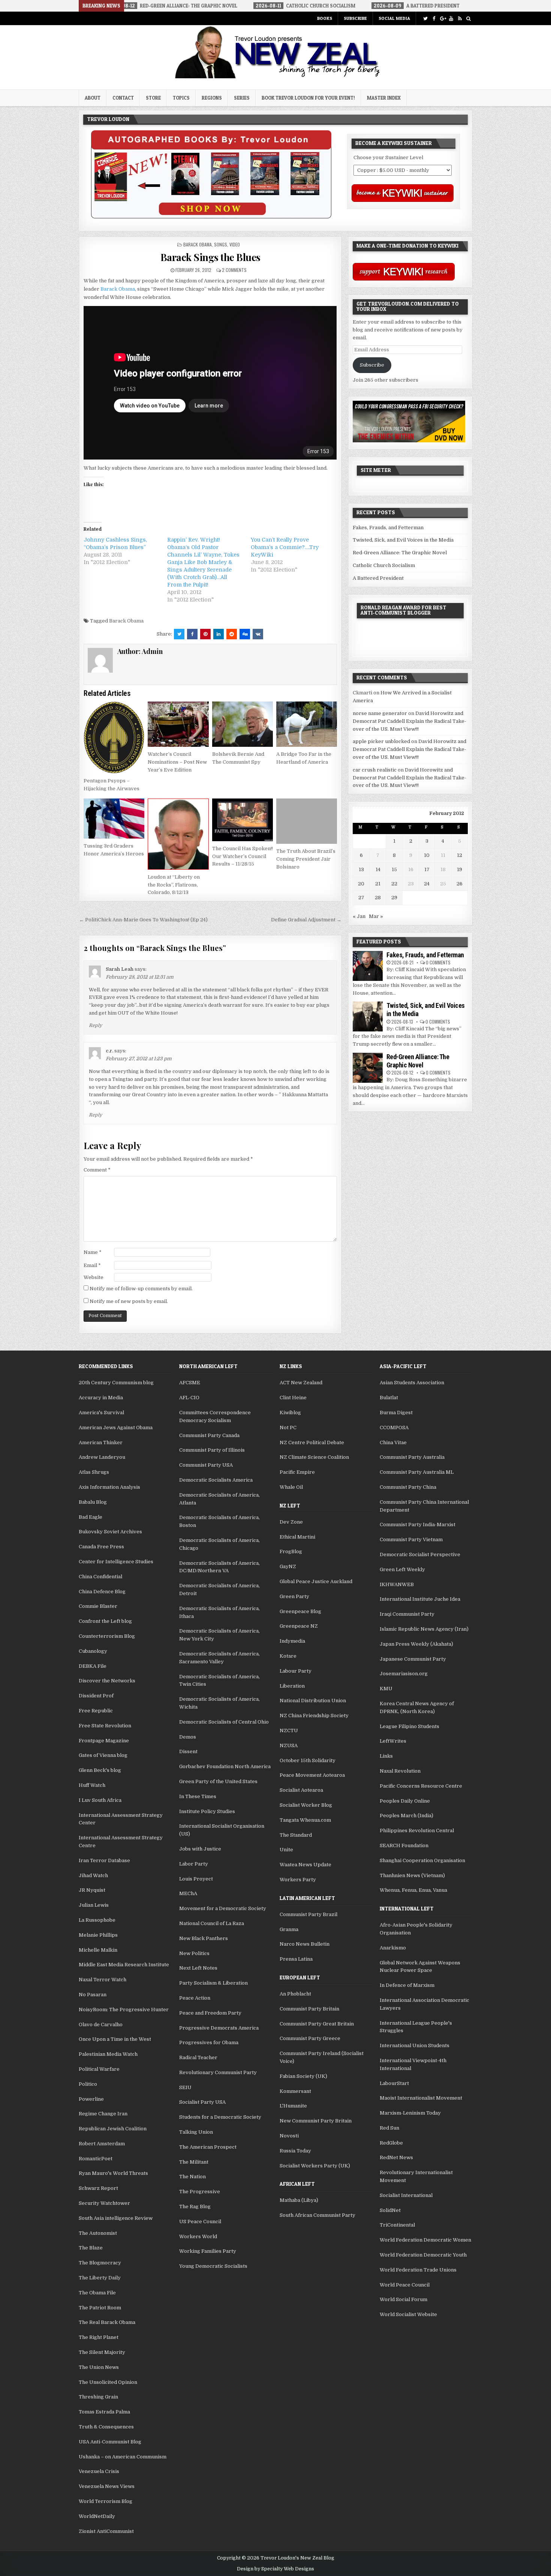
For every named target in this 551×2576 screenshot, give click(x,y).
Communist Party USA (206, 1465)
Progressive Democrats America (219, 2028)
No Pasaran (93, 1995)
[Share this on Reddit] (232, 634)
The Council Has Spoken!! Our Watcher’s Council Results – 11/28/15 (243, 856)
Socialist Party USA (202, 2102)
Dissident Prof (96, 1696)
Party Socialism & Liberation (213, 1983)
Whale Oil (291, 1487)
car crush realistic (375, 770)
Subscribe (355, 18)
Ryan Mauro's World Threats (113, 2173)
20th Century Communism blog (116, 1383)
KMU (386, 1689)
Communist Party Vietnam (411, 1539)
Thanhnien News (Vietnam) (412, 1875)
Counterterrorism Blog (107, 1636)
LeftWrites (393, 1741)
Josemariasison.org (404, 1674)
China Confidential (100, 1577)
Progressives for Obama (209, 2042)
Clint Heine (293, 1398)
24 (427, 884)
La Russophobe (97, 1920)
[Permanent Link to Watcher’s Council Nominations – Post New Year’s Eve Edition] (178, 724)
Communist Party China (408, 1487)
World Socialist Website (408, 2314)
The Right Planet (99, 2337)
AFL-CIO (189, 1398)
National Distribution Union (313, 1701)
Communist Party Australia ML (417, 1472)
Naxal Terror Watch (103, 1980)
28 (378, 898)
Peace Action (195, 1998)
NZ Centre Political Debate (312, 1442)
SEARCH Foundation (404, 1845)
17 (427, 869)
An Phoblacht (295, 1994)
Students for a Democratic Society (220, 2117)
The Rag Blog (195, 2207)
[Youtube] (451, 19)
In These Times (198, 1796)
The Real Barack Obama (107, 2322)
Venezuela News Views (107, 2486)
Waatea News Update (305, 1865)
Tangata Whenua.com (305, 1820)
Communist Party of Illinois (212, 1450)
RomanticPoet (96, 2159)
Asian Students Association (412, 1383)
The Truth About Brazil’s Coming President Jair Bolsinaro (306, 859)
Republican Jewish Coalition (113, 2129)
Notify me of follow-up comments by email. (141, 1289)
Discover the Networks (107, 1681)
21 (378, 884)
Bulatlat (389, 1398)
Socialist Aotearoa (301, 1790)
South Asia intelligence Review (116, 2218)
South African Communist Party (317, 2215)
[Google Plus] (442, 19)
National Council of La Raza (212, 1923)
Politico (88, 2084)
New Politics (194, 1953)
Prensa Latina (296, 1959)
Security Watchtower (104, 2203)
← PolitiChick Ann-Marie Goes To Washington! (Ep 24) (143, 920)
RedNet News (396, 2157)
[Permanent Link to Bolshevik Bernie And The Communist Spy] (243, 724)
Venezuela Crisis (99, 2471)
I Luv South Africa (100, 1800)
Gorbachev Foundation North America (225, 1766)
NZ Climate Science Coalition (314, 1457)
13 (361, 869)
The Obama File (97, 2293)
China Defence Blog (102, 1592)
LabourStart (394, 2083)
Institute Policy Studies (207, 1811)
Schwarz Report (98, 2188)
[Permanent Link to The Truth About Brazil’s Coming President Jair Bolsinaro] (307, 821)
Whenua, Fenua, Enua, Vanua (413, 1890)
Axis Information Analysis (109, 1487)
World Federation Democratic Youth (423, 2255)
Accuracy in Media (101, 1398)
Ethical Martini (297, 1537)
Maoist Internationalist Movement (421, 2098)
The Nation (192, 2177)
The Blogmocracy (100, 2263)
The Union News (99, 2367)
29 (394, 898)
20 (361, 884)
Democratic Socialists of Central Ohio (224, 1722)
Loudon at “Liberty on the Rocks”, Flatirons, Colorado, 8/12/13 (174, 885)
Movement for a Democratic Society (223, 1908)
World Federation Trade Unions (418, 2270)
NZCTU (289, 1731)
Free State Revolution (105, 1726)
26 (460, 884)
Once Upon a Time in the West (115, 2039)
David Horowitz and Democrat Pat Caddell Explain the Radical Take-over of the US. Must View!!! (410, 721)
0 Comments (438, 962)
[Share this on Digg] (245, 634)
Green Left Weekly (402, 1569)
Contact (123, 98)
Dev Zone (291, 1522)
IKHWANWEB (397, 1584)
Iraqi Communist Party (407, 1614)
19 (460, 869)
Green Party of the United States (218, 1781)
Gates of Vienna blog (103, 1755)
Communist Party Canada (209, 1435)
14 (378, 869)
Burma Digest (396, 1413)
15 (394, 869)
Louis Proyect (196, 1879)
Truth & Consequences (106, 2427)
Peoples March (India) (407, 1816)
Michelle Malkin (98, 1950)
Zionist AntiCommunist (106, 2531)
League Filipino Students (410, 1726)
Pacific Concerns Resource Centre (421, 1786)
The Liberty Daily (100, 2278)
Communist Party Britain (309, 2009)
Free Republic (96, 1711)
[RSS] (460, 19)
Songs (221, 244)
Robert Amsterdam (102, 2144)
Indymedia (292, 1641)
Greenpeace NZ (299, 1626)
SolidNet (390, 2210)
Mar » (376, 916)
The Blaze (91, 2248)
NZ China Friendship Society (314, 1716)
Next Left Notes (198, 1968)
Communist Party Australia (412, 1457)
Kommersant (295, 2091)
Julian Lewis (94, 1905)
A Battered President (378, 578)
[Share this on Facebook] (192, 634)
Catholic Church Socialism (384, 565)
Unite (286, 1850)
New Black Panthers (204, 1938)
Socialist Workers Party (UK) (315, 2166)
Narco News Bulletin (305, 1944)
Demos (188, 1737)
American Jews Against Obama (116, 1428)
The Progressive (200, 2192)
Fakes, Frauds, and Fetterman (388, 528)
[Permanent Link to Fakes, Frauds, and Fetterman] (368, 966)
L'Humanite (293, 2106)
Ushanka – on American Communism (123, 2457)
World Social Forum (404, 2299)
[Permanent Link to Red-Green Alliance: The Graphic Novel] (368, 1068)
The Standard (296, 1835)
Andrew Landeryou (102, 1457)
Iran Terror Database (104, 1860)
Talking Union (196, 2132)
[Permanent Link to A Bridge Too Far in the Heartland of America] (307, 724)
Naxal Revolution (400, 1771)
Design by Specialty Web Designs (275, 2569)
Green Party (294, 1596)
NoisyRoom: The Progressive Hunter (124, 2010)
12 (460, 855)
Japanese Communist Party (413, 1659)
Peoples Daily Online (405, 1801)
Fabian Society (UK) (303, 2076)
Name (93, 1252)
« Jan (359, 916)
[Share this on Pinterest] (205, 634)
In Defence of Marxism (407, 1985)
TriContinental (397, 2225)
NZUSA (289, 1745)
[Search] (468, 19)
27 (361, 898)
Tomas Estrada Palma (104, 2412)
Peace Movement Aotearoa (312, 1775)
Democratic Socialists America (216, 1480)
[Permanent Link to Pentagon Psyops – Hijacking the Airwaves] (114, 737)
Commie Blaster (98, 1606)
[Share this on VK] (258, 634)
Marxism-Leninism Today (410, 2113)
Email (92, 1265)
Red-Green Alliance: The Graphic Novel (400, 553)
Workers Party (298, 1880)
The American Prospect (208, 2147)
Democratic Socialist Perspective (420, 1554)
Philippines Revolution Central (417, 1831)
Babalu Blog (93, 1502)
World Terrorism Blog (106, 2501)
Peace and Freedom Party (210, 2013)
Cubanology (93, 1651)
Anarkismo (393, 1948)
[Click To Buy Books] (211, 217)
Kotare (288, 1656)
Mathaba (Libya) (299, 2200)
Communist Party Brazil (308, 1914)
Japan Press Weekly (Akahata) (416, 1644)
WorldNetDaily (97, 2516)
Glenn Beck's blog (100, 1770)
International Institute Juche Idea (420, 1599)
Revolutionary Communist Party (218, 2072)
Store (153, 98)
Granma (289, 1929)
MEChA (188, 1893)
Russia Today (295, 2151)
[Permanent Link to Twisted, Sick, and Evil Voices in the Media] (368, 1016)
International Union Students (415, 2045)
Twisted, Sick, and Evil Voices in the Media (403, 540)
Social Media (394, 18)
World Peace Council (405, 2285)
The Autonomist (98, 2233)
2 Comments (234, 270)
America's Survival (101, 1413)
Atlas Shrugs (94, 1472)
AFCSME (190, 1383)
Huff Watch (92, 1785)
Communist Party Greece (310, 2038)
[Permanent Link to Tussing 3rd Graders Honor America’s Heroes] (114, 819)
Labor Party (194, 1864)
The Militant (194, 2162)
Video (235, 244)
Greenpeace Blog (300, 1611)
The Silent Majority (102, 2352)
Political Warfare (99, 2069)
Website (94, 1277)
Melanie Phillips (98, 1935)
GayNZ (288, 1566)
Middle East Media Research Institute (124, 1965)
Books (325, 18)
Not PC (288, 1428)
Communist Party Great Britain (317, 2024)
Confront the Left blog (105, 1621)
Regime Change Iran (103, 2114)
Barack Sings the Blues (210, 257)
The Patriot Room (100, 2308)
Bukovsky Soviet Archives (110, 1532)
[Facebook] (434, 19)
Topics (181, 98)
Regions (212, 98)
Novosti (289, 2136)
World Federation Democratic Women (425, 2240)
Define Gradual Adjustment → (306, 920)
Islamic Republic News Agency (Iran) (424, 1629)
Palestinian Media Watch (108, 2054)
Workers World (198, 2236)
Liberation (292, 1686)
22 (394, 884)
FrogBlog (291, 1551)
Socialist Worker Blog (306, 1805)
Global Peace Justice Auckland (316, 1581)
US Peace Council (200, 2222)
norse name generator (380, 713)
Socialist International (406, 2195)
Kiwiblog (290, 1413)
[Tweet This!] (179, 634)
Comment (97, 1170)
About (93, 98)
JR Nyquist (92, 1890)
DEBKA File (93, 1666)
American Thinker (101, 1442)
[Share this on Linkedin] (219, 634)
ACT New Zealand (301, 1383)
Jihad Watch (93, 1875)
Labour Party (296, 1671)
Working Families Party (208, 2251)
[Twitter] (425, 19)
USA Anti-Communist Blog (110, 2442)
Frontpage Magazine (104, 1741)
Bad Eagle (91, 1517)
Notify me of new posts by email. (129, 1301)
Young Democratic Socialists (213, 2266)
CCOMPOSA (394, 1428)
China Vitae (393, 1442)
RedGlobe (391, 2143)
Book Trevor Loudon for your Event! (308, 98)
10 (427, 855)
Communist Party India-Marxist (418, 1525)
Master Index (384, 98)
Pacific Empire (297, 1472)
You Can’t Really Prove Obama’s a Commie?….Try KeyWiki (285, 547)
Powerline (91, 2099)
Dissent (188, 1751)
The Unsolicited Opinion (108, 2382)
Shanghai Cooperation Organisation (422, 1860)
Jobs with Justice (200, 1849)
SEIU (185, 2087)
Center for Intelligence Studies (116, 1562)
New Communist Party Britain (316, 2121)
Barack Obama (198, 244)
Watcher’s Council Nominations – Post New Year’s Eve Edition (177, 762)
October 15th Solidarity (308, 1760)
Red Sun (389, 2128)
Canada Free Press (101, 1547)
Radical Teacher (198, 2057)
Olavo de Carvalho (101, 2025)
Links (386, 1756)
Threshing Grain (98, 2397)
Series (242, 98)
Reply (95, 1025)
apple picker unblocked (381, 741)
